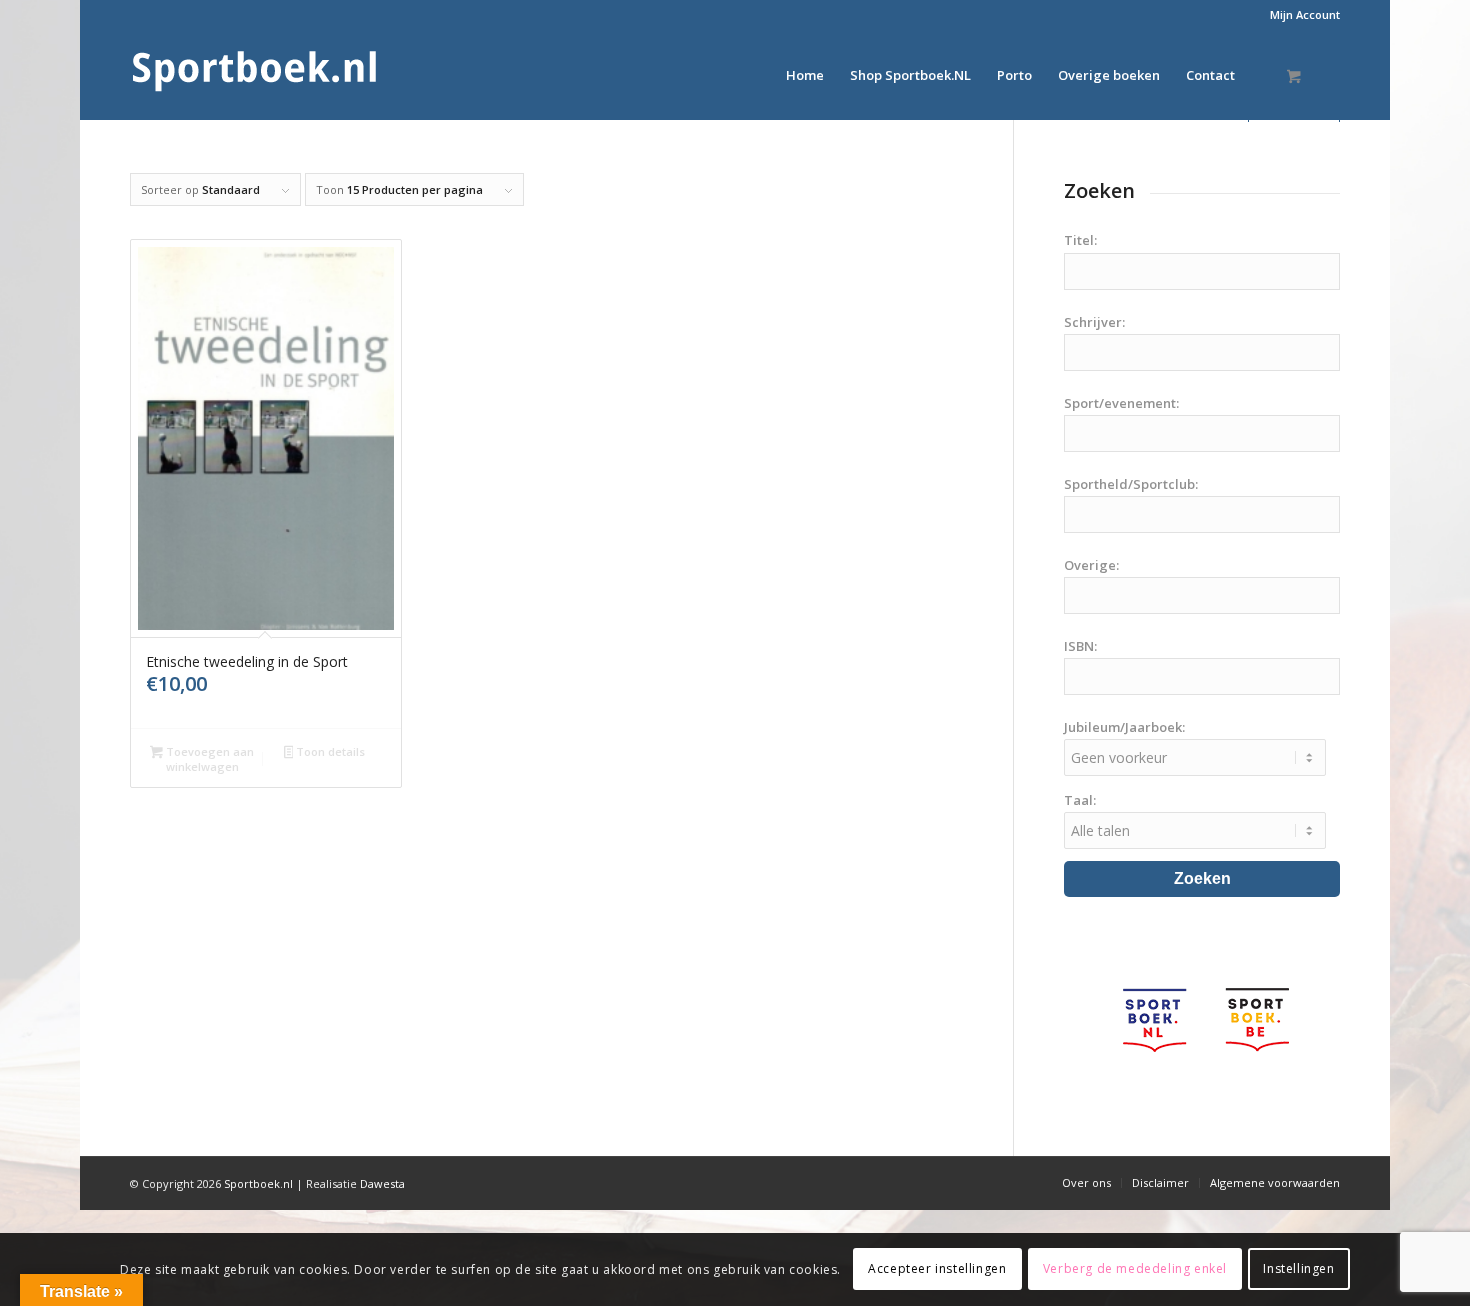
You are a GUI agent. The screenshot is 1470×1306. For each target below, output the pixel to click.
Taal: (1080, 800)
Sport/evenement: (1121, 403)
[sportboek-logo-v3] (255, 75)
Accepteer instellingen (937, 1268)
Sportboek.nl (258, 1183)
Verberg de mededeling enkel (1135, 1268)
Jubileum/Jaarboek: (1124, 727)
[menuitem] (1300, 15)
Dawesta (382, 1183)
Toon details (329, 751)
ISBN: (1080, 646)
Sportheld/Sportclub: (1131, 484)
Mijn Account (1305, 14)
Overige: (1091, 565)
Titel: (1080, 240)
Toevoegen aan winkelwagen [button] (208, 759)
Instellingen (1298, 1268)
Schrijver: (1094, 322)
